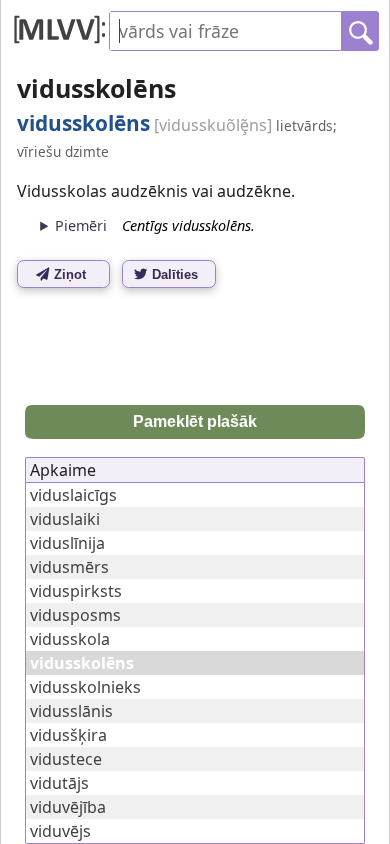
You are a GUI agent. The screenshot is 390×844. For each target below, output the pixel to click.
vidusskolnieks (85, 687)
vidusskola (70, 639)
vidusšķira (68, 735)
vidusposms (75, 615)
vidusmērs (69, 567)
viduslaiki (65, 519)
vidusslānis (71, 711)
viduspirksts (76, 591)
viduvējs (60, 831)
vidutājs (59, 783)
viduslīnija (67, 543)
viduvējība (68, 807)
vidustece (66, 759)
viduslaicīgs (73, 495)
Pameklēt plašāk (195, 421)
